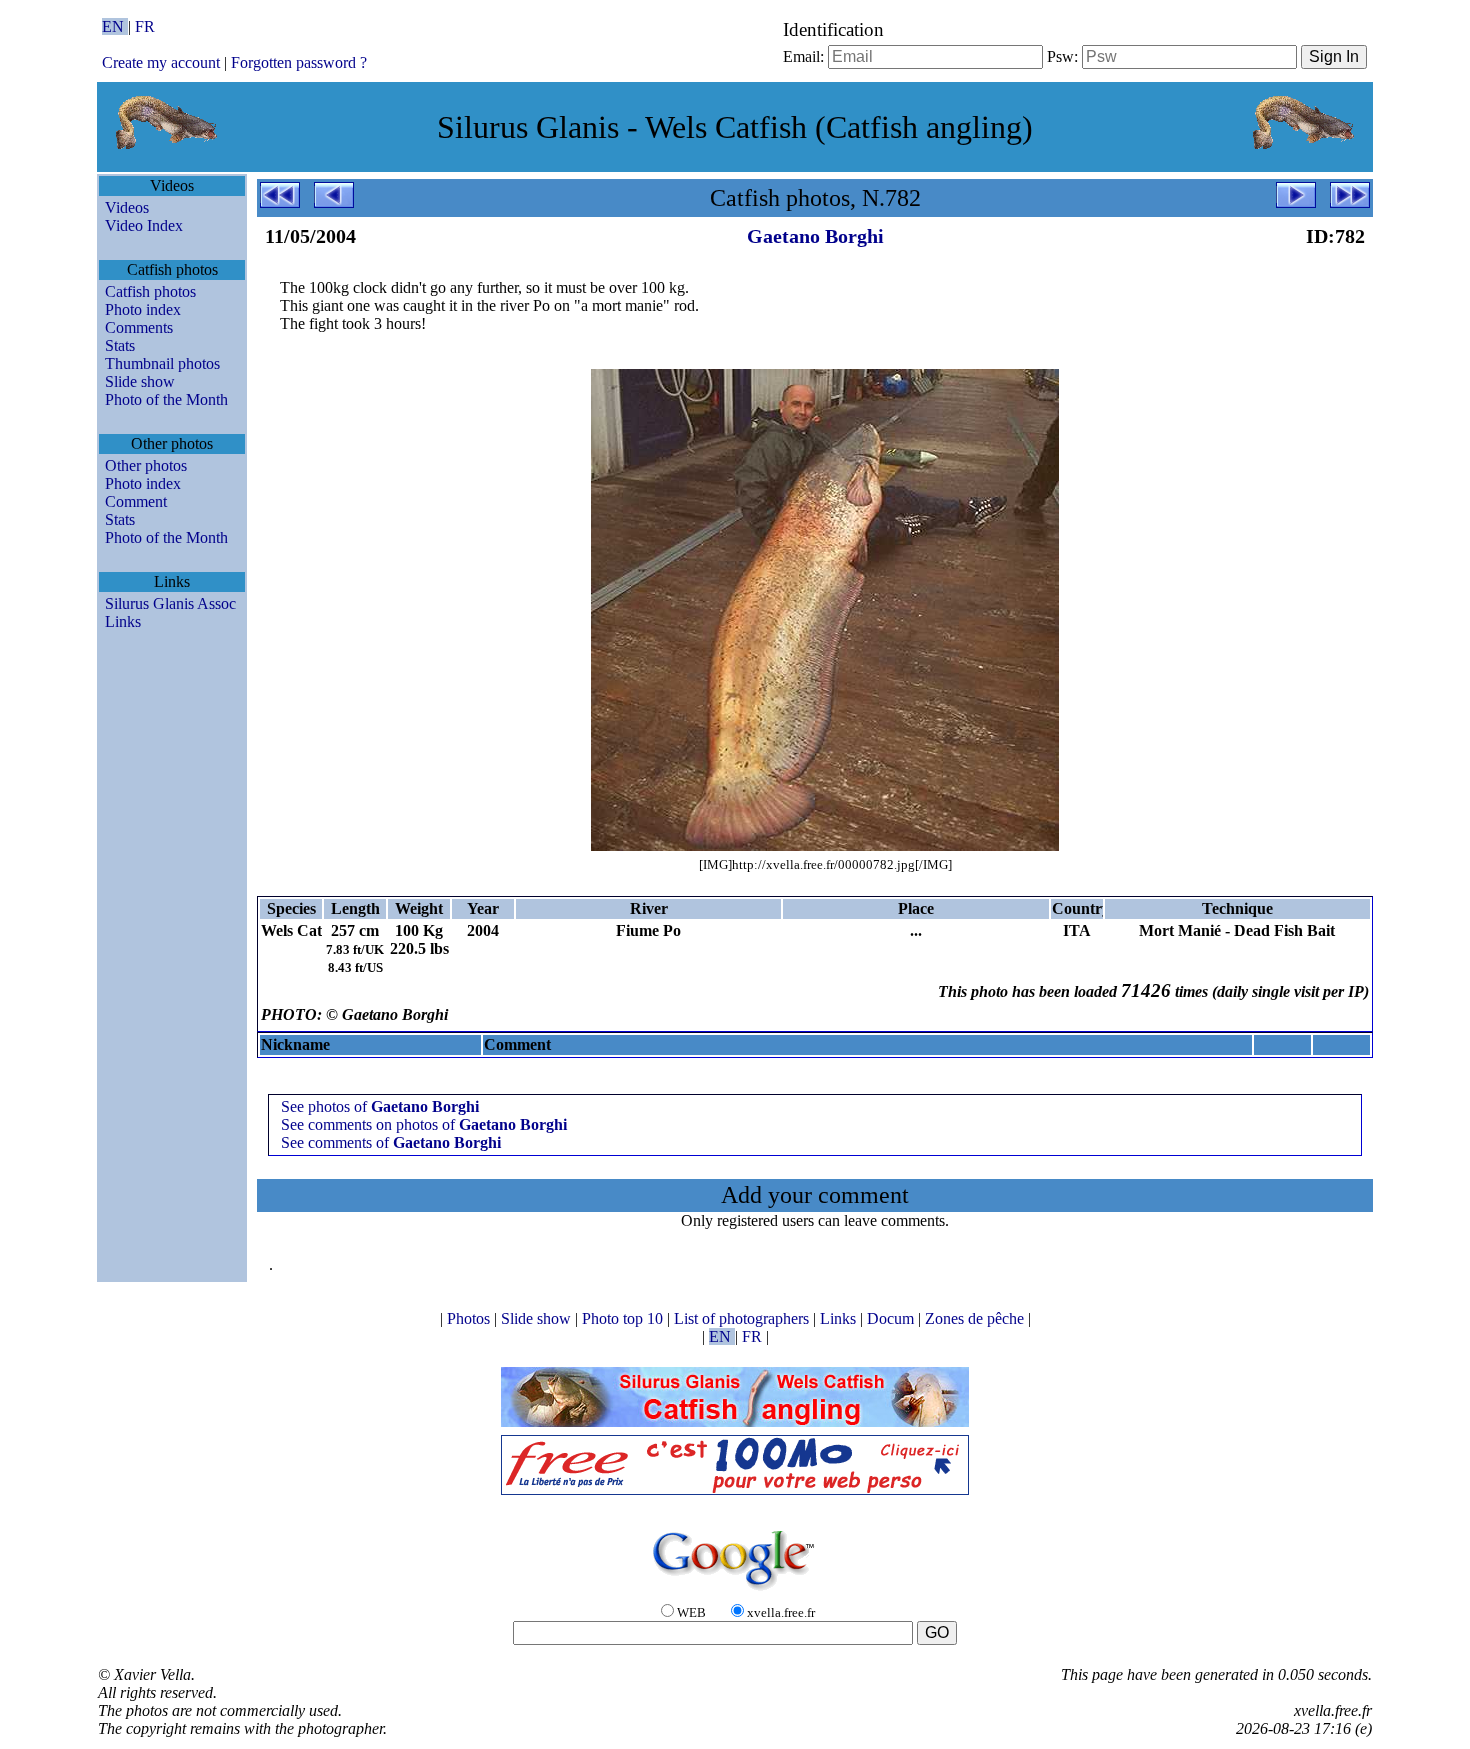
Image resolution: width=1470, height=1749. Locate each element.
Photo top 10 (624, 1318)
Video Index (144, 225)
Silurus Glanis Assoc (170, 603)
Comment (136, 501)
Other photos (146, 465)
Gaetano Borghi (815, 236)
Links (123, 621)
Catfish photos (150, 291)
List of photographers (743, 1318)
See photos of (380, 1106)
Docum (892, 1318)
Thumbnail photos (162, 363)
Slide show (140, 381)
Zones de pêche (976, 1318)
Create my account (161, 62)
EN (115, 26)
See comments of (391, 1142)
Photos (470, 1318)
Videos (127, 207)
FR (145, 26)
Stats (120, 345)
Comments (139, 327)
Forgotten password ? (299, 62)
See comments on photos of (424, 1124)
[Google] (735, 1591)
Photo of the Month (166, 399)
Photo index (143, 309)
